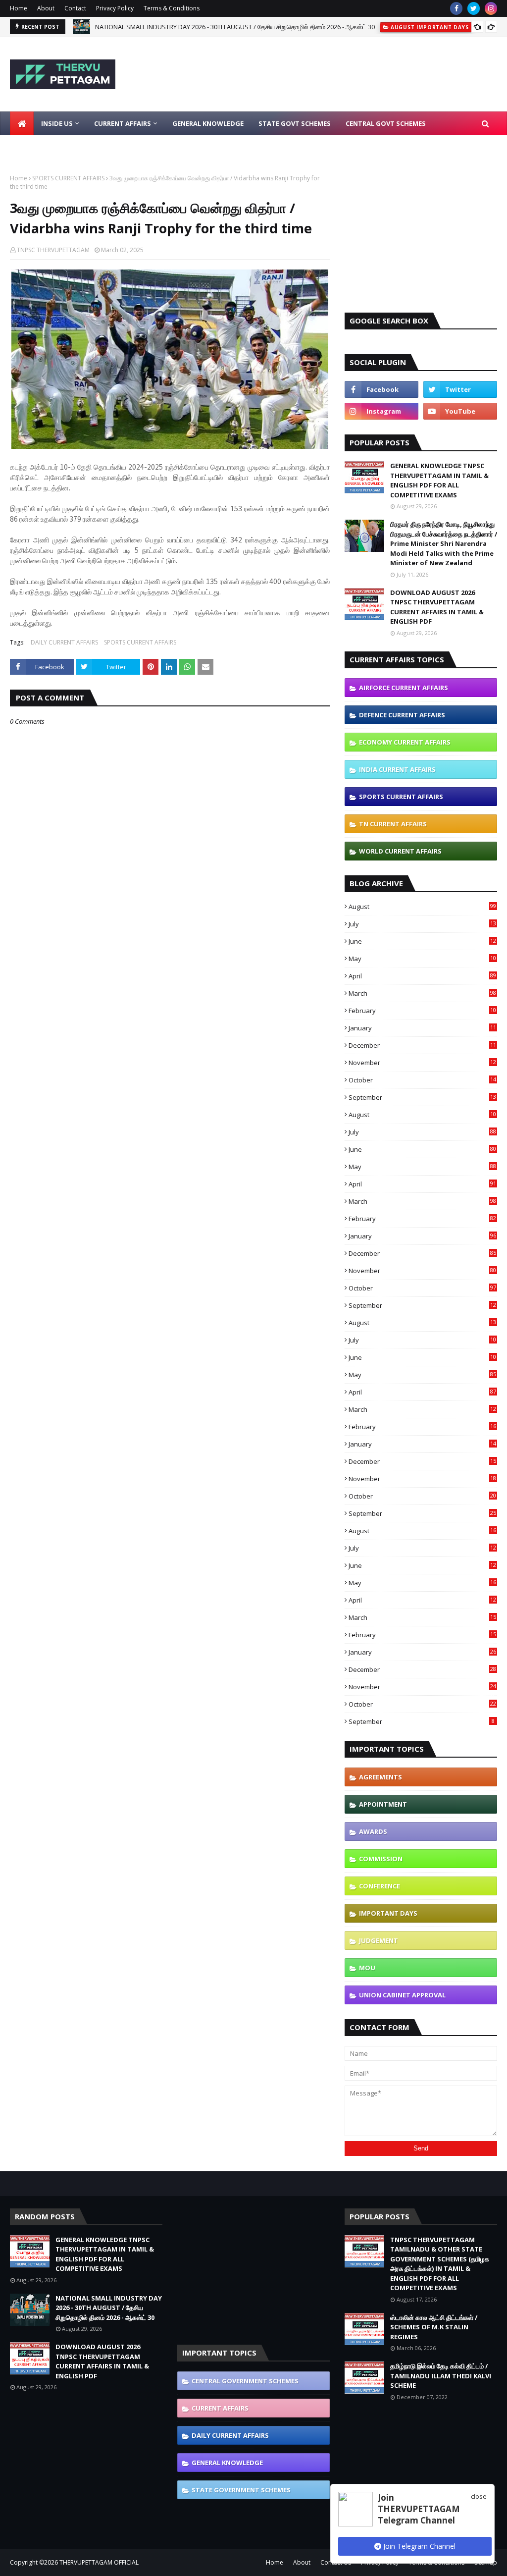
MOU (367, 1968)
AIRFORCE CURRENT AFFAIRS (404, 688)
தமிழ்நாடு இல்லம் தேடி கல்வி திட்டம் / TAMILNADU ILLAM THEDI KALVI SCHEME (441, 2376)
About (46, 8)
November (422, 1063)
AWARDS (373, 1831)
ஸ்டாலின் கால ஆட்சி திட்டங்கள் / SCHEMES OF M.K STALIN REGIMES (434, 2327)
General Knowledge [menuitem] (208, 123)
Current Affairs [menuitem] (123, 123)
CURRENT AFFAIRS (220, 2408)
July (422, 924)
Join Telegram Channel (418, 2546)
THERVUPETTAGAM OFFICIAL (99, 2562)
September (422, 1097)
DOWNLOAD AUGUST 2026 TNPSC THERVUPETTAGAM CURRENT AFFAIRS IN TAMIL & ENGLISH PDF (437, 607)
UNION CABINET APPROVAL (402, 1995)
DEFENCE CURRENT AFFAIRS (402, 715)
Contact (75, 8)
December (422, 1045)
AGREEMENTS (380, 1777)
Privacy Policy (115, 8)
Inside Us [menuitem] (57, 123)
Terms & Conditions (172, 8)
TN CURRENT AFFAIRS (393, 824)
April (422, 976)
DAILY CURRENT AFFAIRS (64, 642)
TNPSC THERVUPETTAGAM (53, 250)
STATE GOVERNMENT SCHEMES (241, 2490)
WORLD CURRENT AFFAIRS (400, 851)
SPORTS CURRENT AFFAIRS (68, 178)
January (422, 1028)
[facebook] (456, 8)
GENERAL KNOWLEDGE (227, 2463)
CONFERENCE (380, 1886)
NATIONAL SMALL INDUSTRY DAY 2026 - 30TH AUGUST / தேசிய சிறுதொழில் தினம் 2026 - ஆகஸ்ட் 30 (235, 23)
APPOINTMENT (383, 1804)
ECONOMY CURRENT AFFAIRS (405, 742)
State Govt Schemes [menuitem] (295, 123)
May (422, 959)
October (422, 1080)
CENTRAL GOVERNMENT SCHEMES (245, 2381)
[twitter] (474, 8)
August (422, 907)
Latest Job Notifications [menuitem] (63, 147)
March (422, 993)
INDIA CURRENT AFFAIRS (397, 769)
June (422, 941)
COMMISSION (381, 1859)
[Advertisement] (421, 236)
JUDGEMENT (379, 1940)
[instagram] (491, 8)
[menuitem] (22, 123)
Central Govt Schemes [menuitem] (386, 123)
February (422, 1011)
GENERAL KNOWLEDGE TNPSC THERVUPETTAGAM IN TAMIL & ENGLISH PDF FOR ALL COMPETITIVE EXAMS (439, 480)
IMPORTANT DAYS (388, 1913)
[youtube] (460, 411)
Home (19, 8)
